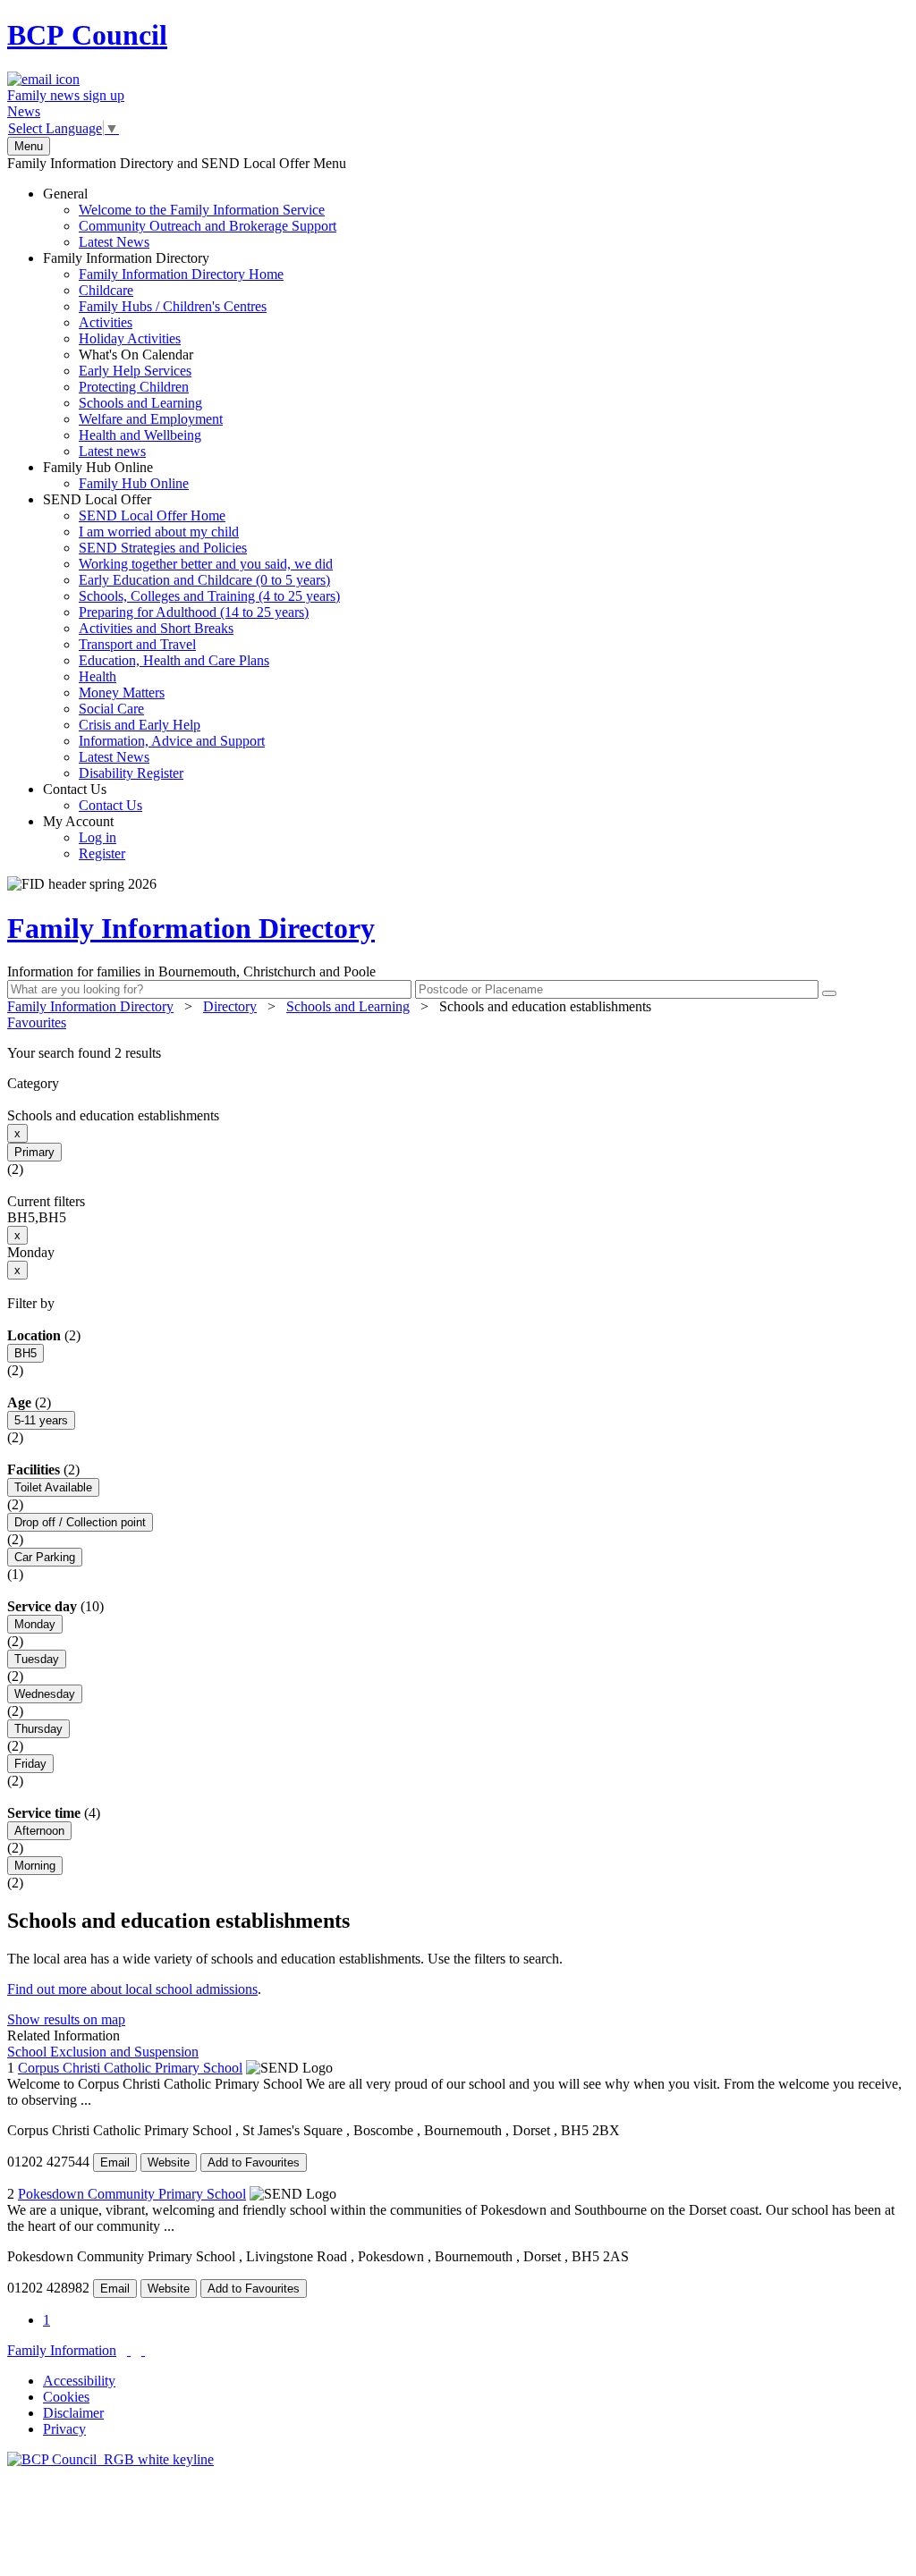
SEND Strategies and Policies (163, 548)
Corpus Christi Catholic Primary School (130, 2068)
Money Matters (122, 693)
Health (98, 676)
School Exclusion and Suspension (103, 2052)
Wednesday (45, 1694)
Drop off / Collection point (80, 1522)
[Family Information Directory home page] (110, 2459)
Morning (35, 1866)
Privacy (64, 2429)
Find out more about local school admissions (132, 1989)
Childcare (106, 290)
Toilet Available (53, 1487)
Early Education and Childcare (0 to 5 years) (204, 580)
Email (115, 2162)
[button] (458, 1053)
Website (169, 2162)
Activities (106, 322)
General (190, 218)
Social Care (111, 709)
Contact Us (93, 797)
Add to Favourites (254, 2162)
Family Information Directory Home (181, 274)
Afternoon (39, 1831)
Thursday (38, 1729)
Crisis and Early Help (140, 725)
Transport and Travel (137, 644)
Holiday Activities (130, 338)
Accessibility (79, 2381)
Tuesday (37, 1659)
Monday (35, 1624)
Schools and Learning (140, 403)
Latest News (114, 242)
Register (102, 853)
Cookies (66, 2397)
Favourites (37, 1022)
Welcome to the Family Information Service (202, 210)
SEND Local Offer (191, 636)
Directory (230, 1006)
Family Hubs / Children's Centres (173, 306)
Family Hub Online (116, 475)
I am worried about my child (159, 532)
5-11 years (41, 1420)
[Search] (829, 993)
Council (87, 35)
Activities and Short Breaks (156, 628)
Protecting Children (134, 387)
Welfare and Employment (151, 419)
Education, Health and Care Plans (174, 660)
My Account (84, 837)
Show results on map (66, 2019)
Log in (98, 837)
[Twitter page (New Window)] (129, 2350)
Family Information (62, 2350)
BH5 (25, 1353)
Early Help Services (135, 371)
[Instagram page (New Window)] (143, 2350)
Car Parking (45, 1557)
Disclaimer (73, 2413)
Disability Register (131, 773)
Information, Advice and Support (172, 741)
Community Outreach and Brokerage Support (208, 226)
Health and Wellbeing (140, 435)
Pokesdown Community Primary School (132, 2194)
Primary (34, 1152)
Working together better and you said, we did (206, 564)
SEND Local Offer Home (152, 515)
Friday (30, 1764)
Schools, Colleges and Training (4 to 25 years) (209, 596)
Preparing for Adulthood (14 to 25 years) (194, 612)
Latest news (112, 451)
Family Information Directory (163, 355)
